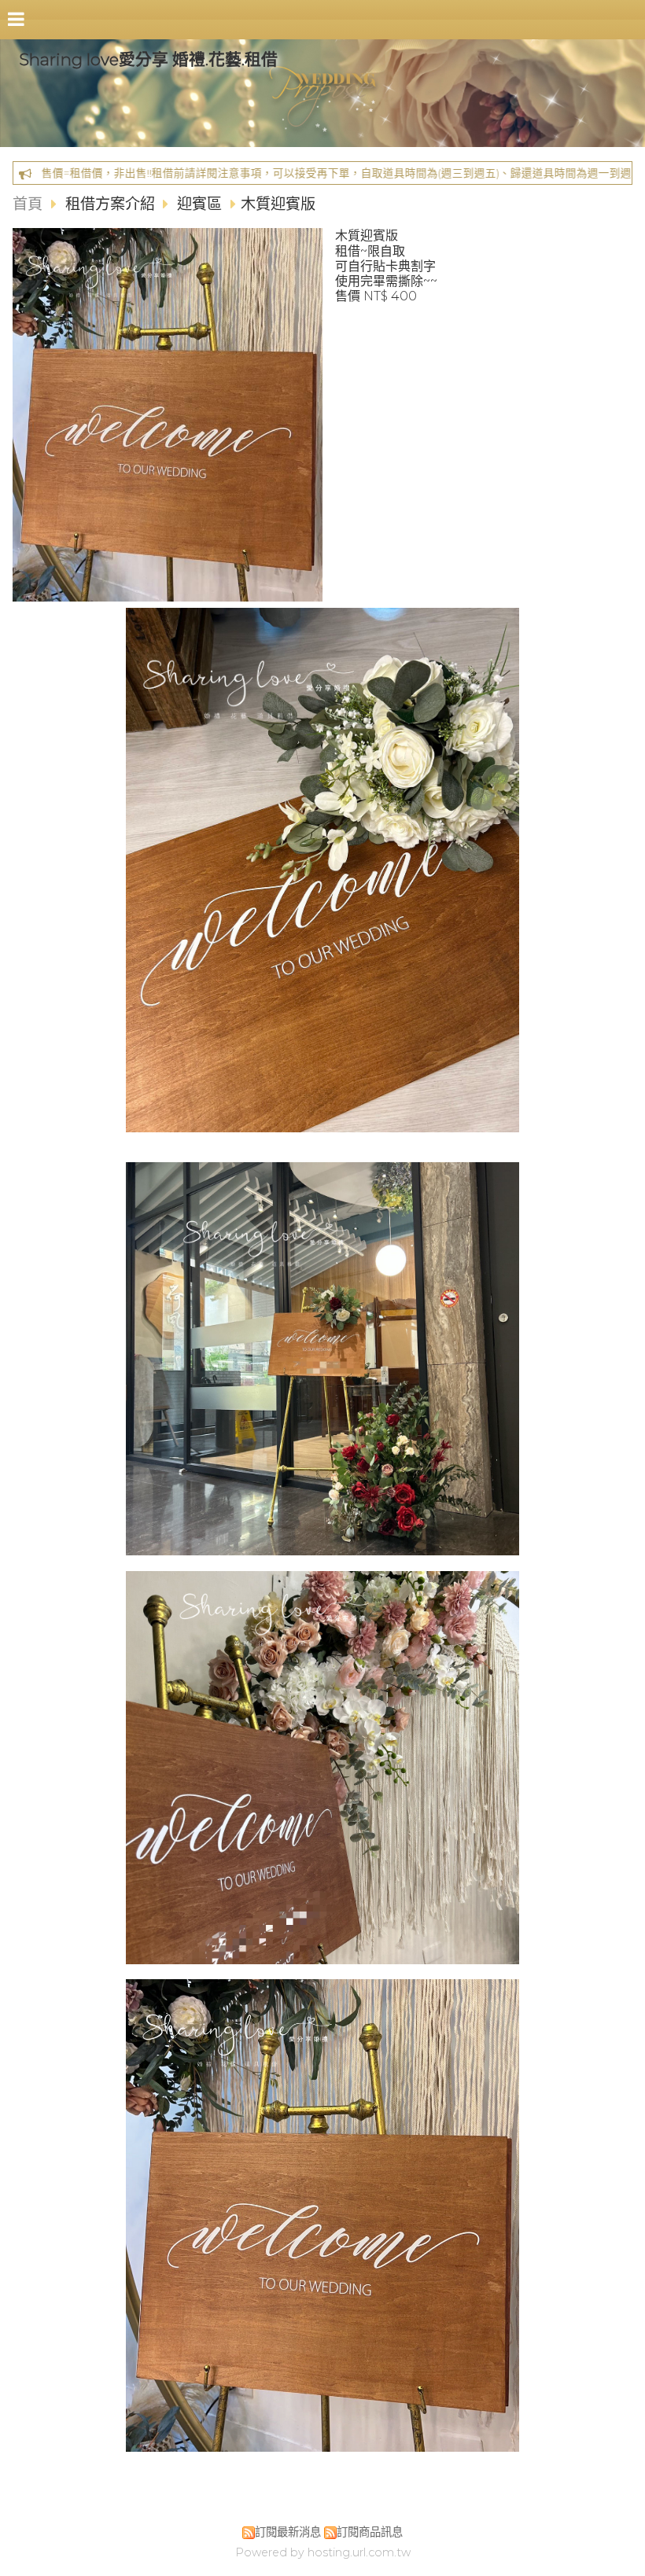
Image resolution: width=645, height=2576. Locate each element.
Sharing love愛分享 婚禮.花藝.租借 (148, 59)
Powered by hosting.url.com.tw (323, 2552)
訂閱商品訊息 (370, 2532)
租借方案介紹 (112, 204)
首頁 (28, 204)
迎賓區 (199, 204)
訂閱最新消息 (288, 2532)
